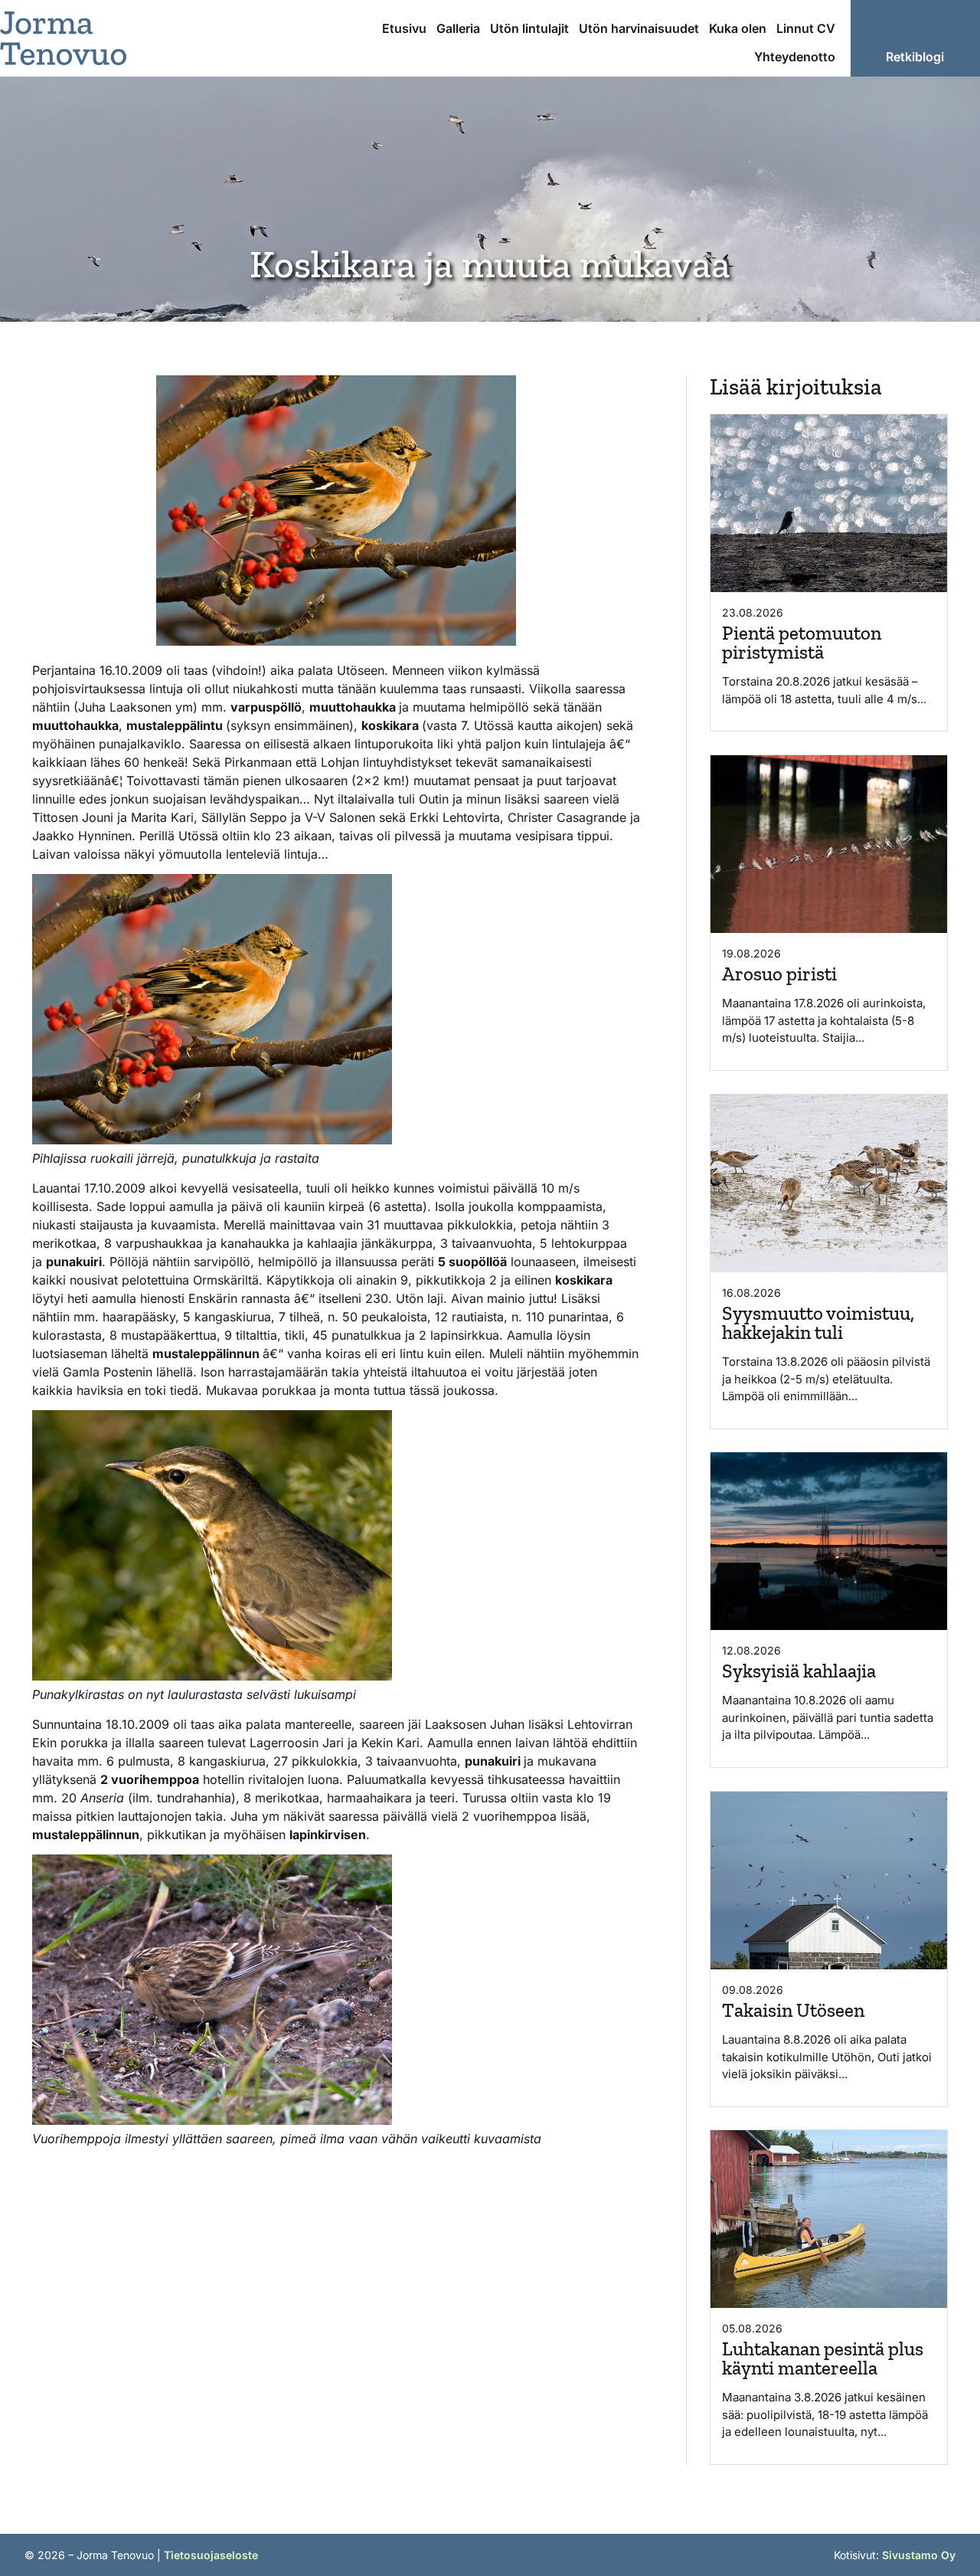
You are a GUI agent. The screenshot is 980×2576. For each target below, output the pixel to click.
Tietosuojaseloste (211, 2555)
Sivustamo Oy (919, 2555)
